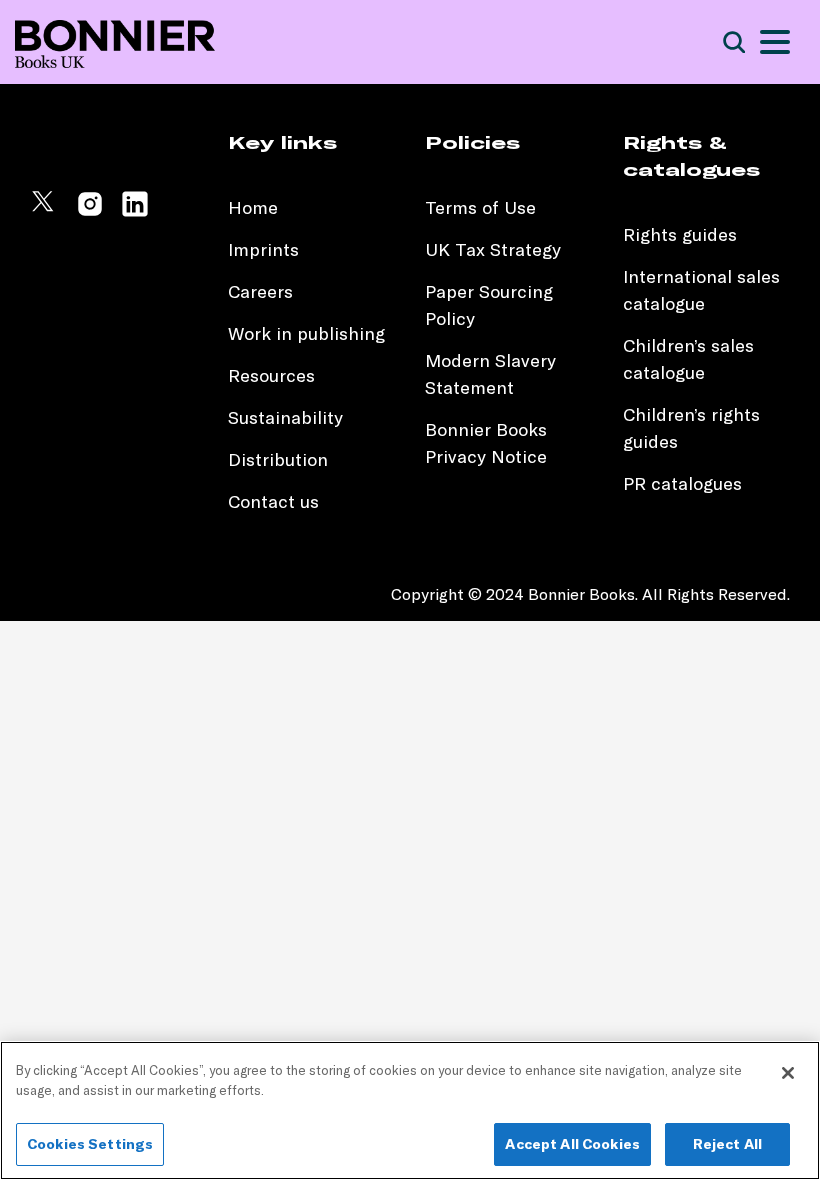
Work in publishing (306, 333)
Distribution (278, 459)
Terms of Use (480, 207)
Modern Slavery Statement (490, 374)
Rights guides (680, 234)
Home (253, 207)
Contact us (273, 501)
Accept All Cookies (572, 1144)
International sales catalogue (701, 290)
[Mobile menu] (775, 42)
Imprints (263, 249)
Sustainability (288, 417)
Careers (260, 291)
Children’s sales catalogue (688, 359)
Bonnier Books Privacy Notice (486, 443)
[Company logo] (115, 42)
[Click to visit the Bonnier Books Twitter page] (45, 212)
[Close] (788, 1073)
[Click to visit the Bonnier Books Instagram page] (90, 212)
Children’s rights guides (691, 428)
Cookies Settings (90, 1144)
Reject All (727, 1144)
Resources (271, 375)
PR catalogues (682, 483)
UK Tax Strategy (493, 249)
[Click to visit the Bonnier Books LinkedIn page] (135, 212)
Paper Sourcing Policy (489, 305)
